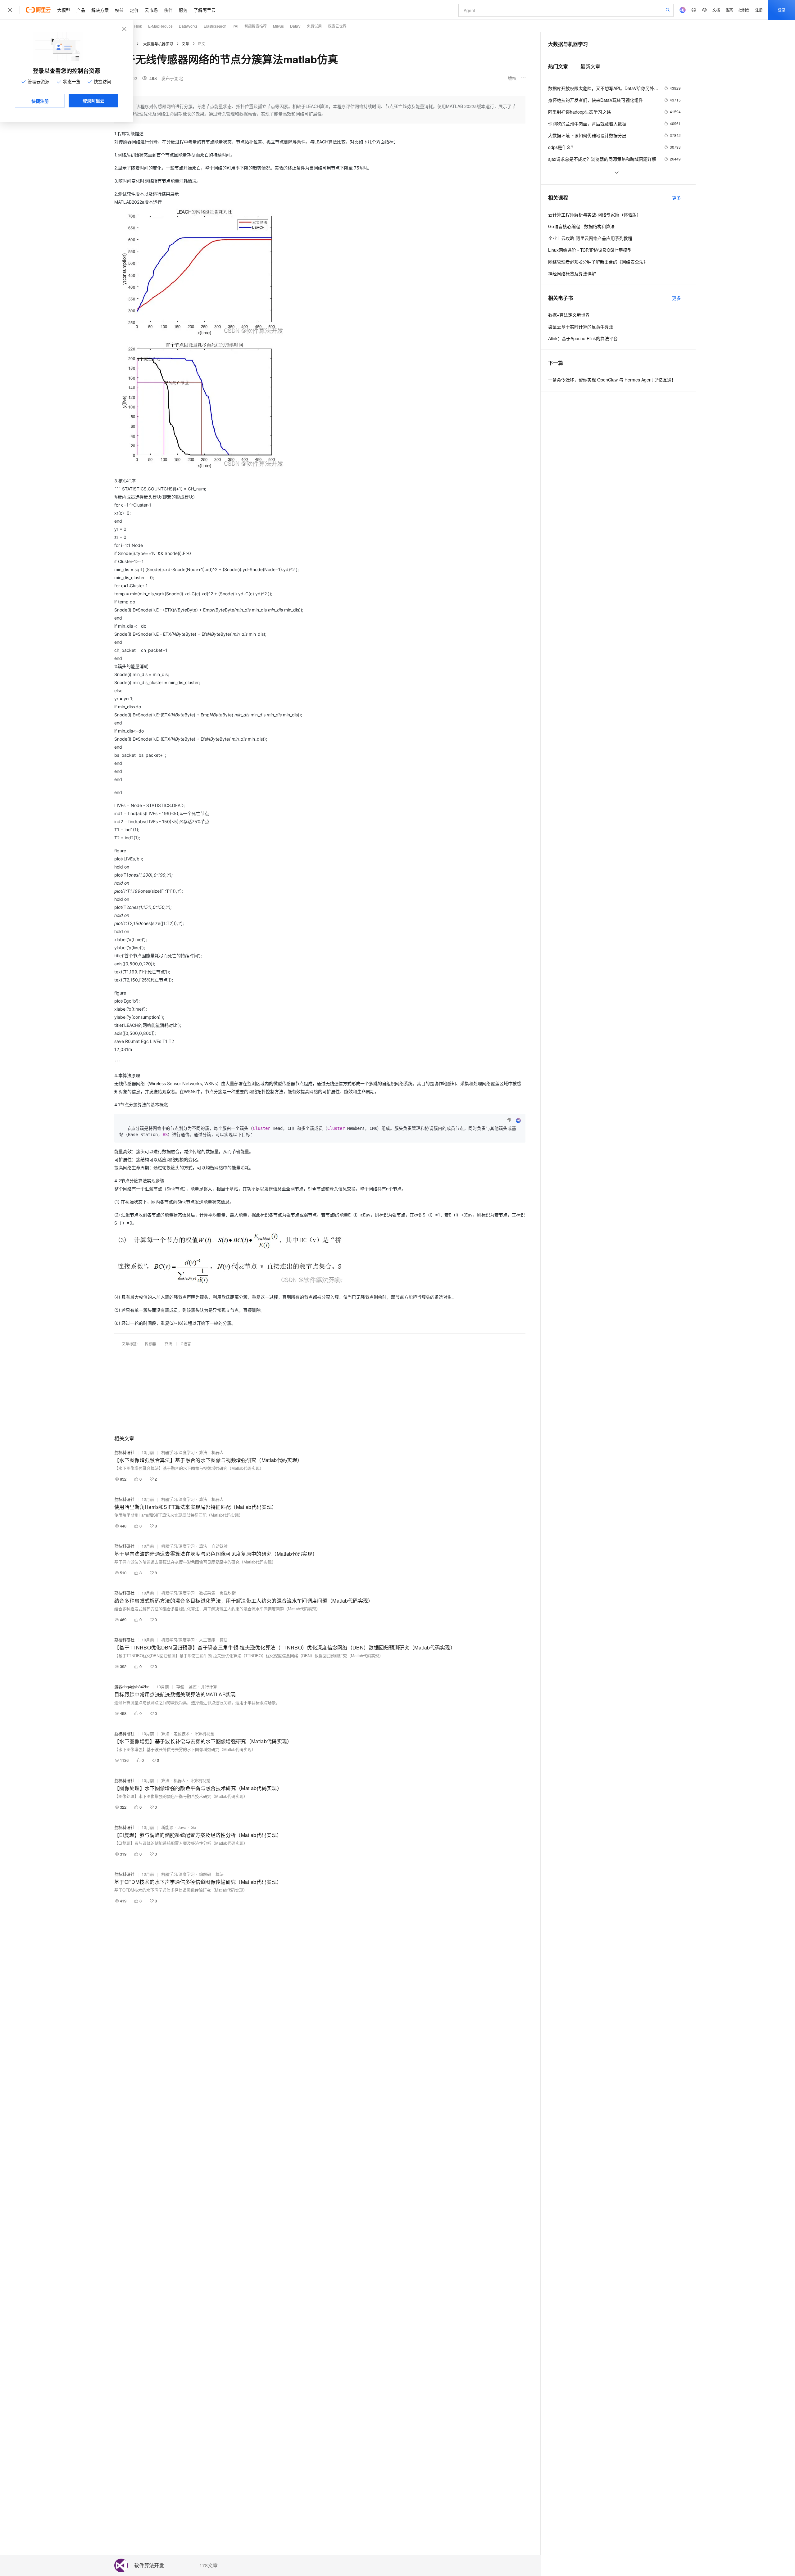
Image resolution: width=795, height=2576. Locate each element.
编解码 (205, 1874)
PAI (235, 26)
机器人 (218, 1452)
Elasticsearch (215, 26)
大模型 (64, 10)
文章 (185, 44)
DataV (295, 26)
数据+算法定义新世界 (569, 315)
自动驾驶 (220, 1546)
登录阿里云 (93, 101)
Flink (138, 26)
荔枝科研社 (124, 1452)
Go (193, 1827)
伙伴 (168, 10)
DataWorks (188, 26)
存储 (180, 1687)
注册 (759, 10)
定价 (134, 10)
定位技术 (182, 1733)
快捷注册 (40, 101)
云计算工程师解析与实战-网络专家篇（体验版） (595, 214)
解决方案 (100, 10)
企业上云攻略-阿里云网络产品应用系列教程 (590, 238)
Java (182, 1827)
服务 (183, 10)
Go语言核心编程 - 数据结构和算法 (581, 226)
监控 (193, 1687)
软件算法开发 (149, 2566)
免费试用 (314, 26)
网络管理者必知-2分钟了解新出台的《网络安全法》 (598, 262)
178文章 (209, 2565)
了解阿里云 (205, 10)
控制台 (744, 10)
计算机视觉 (204, 1733)
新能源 (167, 1827)
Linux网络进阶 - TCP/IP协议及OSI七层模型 (590, 250)
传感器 (150, 1344)
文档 (716, 10)
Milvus (278, 26)
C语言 (186, 1344)
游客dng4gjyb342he (132, 1687)
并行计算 (209, 1687)
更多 (676, 198)
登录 (782, 10)
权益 (119, 10)
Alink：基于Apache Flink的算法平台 (583, 338)
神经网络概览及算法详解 (572, 273)
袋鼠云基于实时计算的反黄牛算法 (581, 327)
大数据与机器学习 (158, 44)
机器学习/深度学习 (178, 1452)
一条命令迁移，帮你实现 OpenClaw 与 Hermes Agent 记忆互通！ (612, 380)
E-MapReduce (160, 26)
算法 (168, 1344)
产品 (81, 10)
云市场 (151, 10)
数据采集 (207, 1593)
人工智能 (207, 1640)
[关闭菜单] (10, 10)
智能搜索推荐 (256, 26)
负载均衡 (228, 1593)
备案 (729, 10)
